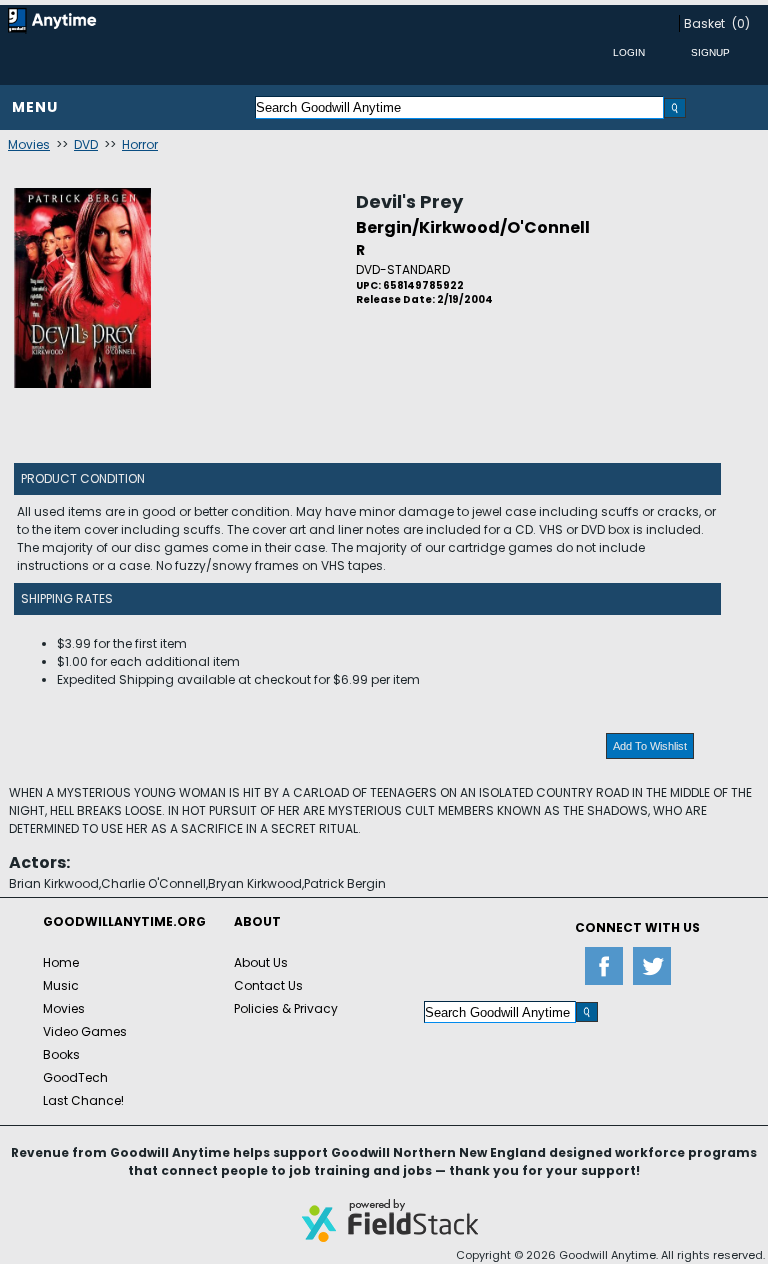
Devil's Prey (409, 201)
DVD (86, 144)
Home (61, 962)
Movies (29, 144)
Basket (704, 23)
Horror (140, 144)
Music (61, 985)
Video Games (85, 1031)
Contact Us (268, 985)
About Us (261, 962)
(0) (741, 23)
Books (61, 1054)
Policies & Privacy (286, 1008)
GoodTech (75, 1077)
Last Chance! (83, 1100)
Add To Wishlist (650, 746)
